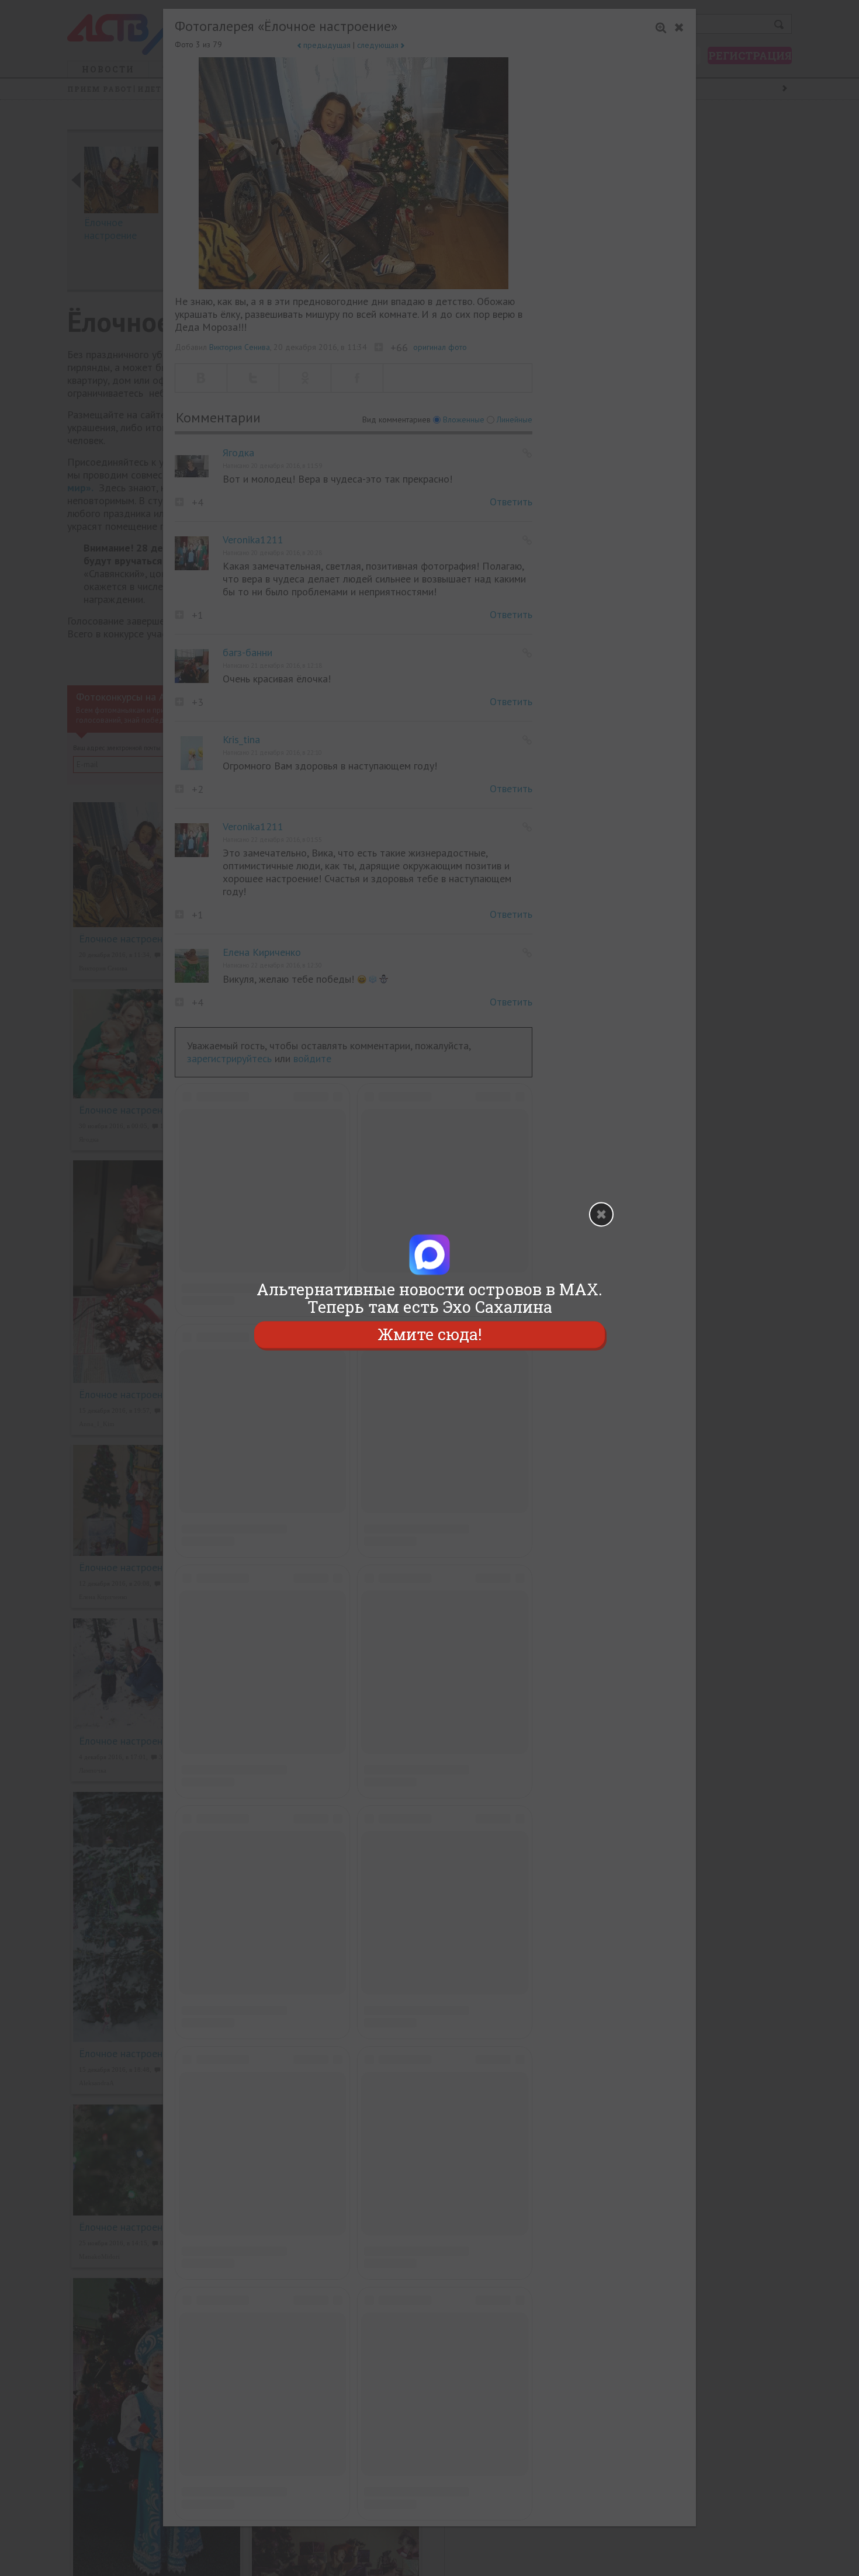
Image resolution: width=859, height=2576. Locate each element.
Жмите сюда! (430, 1334)
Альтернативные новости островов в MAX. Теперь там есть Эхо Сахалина (430, 1298)
